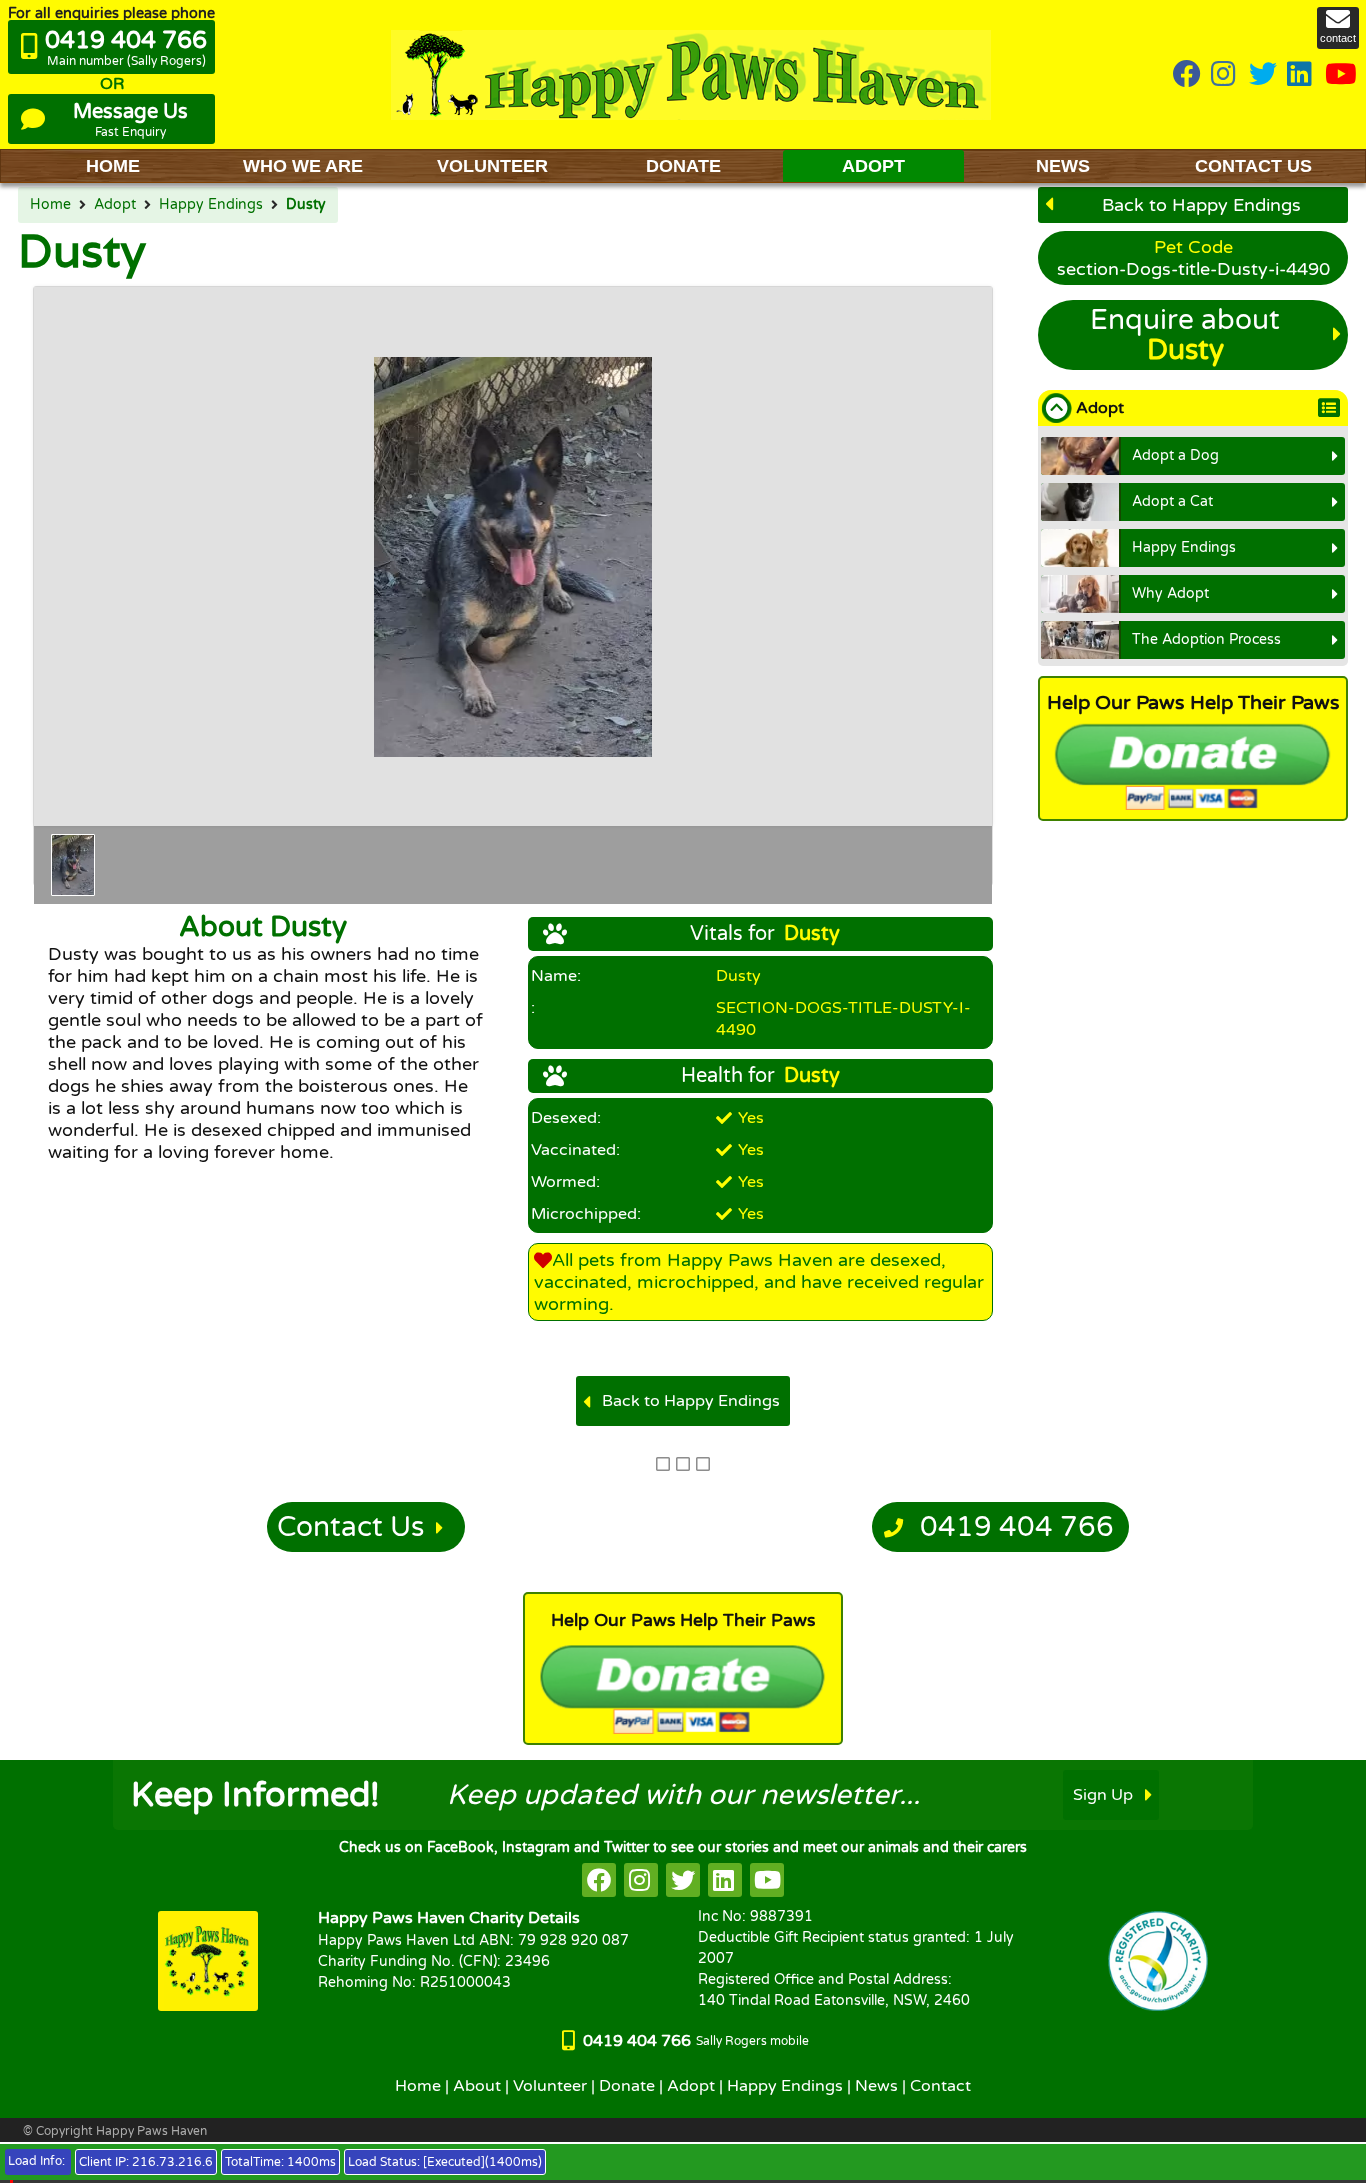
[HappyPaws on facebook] (599, 1880)
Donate (627, 2086)
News (876, 2086)
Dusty (306, 205)
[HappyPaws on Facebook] (1187, 75)
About (477, 2086)
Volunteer (550, 2086)
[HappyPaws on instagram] (1225, 75)
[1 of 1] (73, 865)
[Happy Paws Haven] (691, 74)
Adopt (115, 205)
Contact (940, 2086)
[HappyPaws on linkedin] (1301, 75)
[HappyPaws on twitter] (1263, 75)
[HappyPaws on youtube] (1341, 75)
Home (50, 205)
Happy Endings (211, 205)
